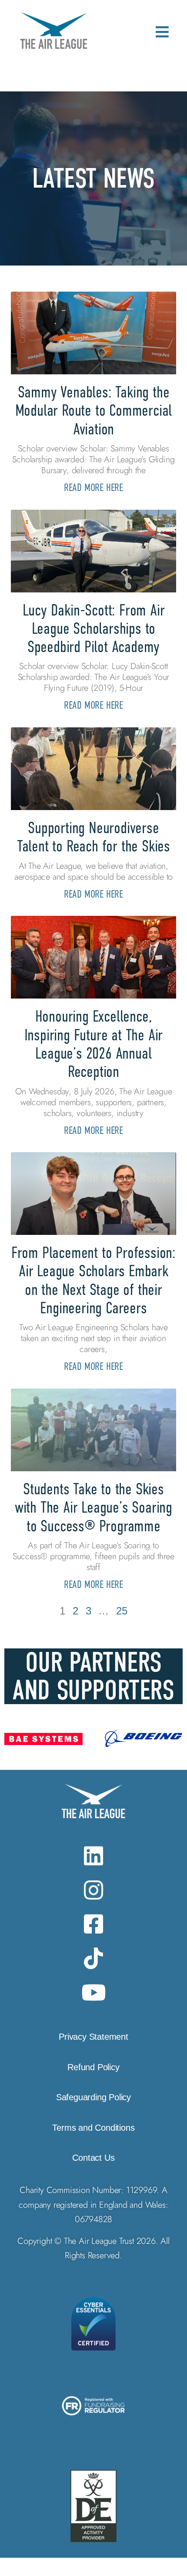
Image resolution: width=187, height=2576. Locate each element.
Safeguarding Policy (93, 2097)
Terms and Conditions (93, 2128)
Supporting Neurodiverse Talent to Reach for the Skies (93, 837)
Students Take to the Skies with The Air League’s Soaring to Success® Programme (93, 1507)
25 (122, 1611)
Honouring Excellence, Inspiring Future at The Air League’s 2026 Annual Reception (94, 1044)
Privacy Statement (93, 2037)
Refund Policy (93, 2067)
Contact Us (93, 2158)
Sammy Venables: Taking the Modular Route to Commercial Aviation (94, 410)
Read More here (93, 487)
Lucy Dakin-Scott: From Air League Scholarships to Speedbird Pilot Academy (94, 629)
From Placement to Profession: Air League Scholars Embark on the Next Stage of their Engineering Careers (93, 1280)
